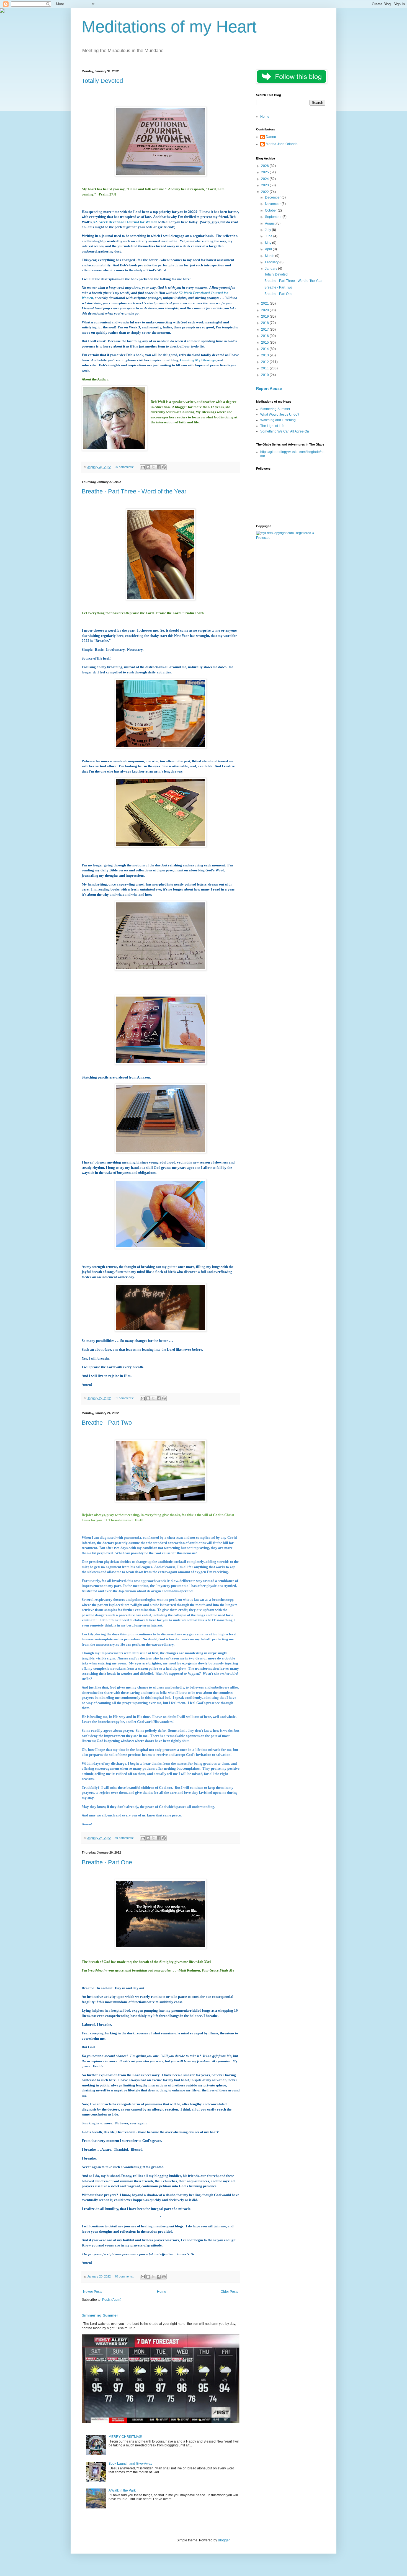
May (269, 243)
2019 (265, 316)
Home (162, 2292)
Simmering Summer (100, 2315)
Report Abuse (269, 388)
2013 (265, 355)
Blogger (224, 2540)
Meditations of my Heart (169, 27)
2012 (265, 362)
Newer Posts (93, 2292)
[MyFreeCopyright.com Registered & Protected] (291, 538)
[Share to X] (153, 467)
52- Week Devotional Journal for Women (125, 222)
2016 (265, 336)
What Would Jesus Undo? (280, 415)
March (270, 256)
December (273, 197)
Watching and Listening (278, 420)
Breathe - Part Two (107, 1423)
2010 (265, 375)
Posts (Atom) (112, 2300)
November (273, 204)
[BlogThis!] (148, 467)
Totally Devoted (102, 81)
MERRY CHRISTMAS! (125, 2437)
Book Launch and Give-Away (130, 2464)
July (268, 230)
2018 (265, 323)
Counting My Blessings (198, 360)
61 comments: (125, 1398)
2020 (265, 310)
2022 (265, 192)
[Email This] (143, 467)
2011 (265, 368)
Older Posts (229, 2292)
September (274, 217)
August (271, 223)
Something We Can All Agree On (285, 431)
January (271, 269)
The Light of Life (272, 426)
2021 (265, 303)
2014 (265, 349)
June (269, 236)
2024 (265, 179)
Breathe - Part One (107, 1862)
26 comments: (125, 467)
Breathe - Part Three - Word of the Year (134, 491)
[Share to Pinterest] (164, 467)
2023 (265, 185)
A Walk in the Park (122, 2490)
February (272, 262)
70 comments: (125, 2276)
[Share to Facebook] (159, 467)
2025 (265, 172)
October (271, 210)
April (269, 249)
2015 (265, 343)
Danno (271, 137)
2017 (265, 330)
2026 (265, 166)
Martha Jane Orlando (282, 144)
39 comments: (125, 1838)
